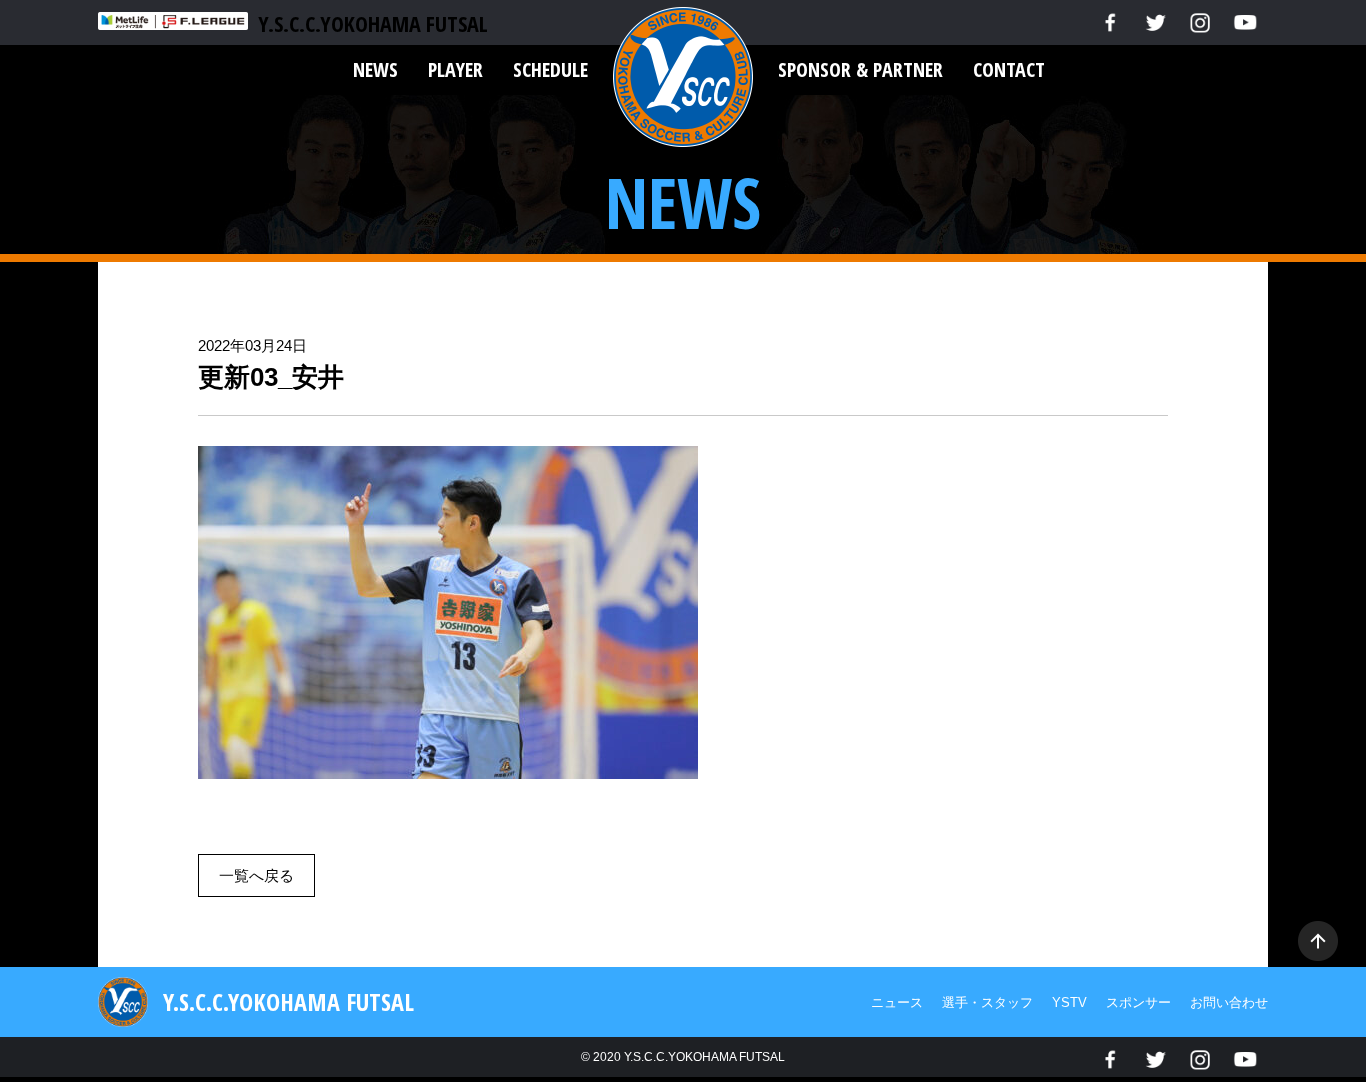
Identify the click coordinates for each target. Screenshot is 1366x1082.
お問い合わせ (1229, 1002)
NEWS (375, 69)
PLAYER (455, 69)
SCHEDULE (550, 69)
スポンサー (1138, 1002)
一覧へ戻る (256, 875)
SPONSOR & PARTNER (860, 69)
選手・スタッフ (987, 1002)
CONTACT (1009, 69)
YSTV (1069, 1002)
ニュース (897, 1002)
